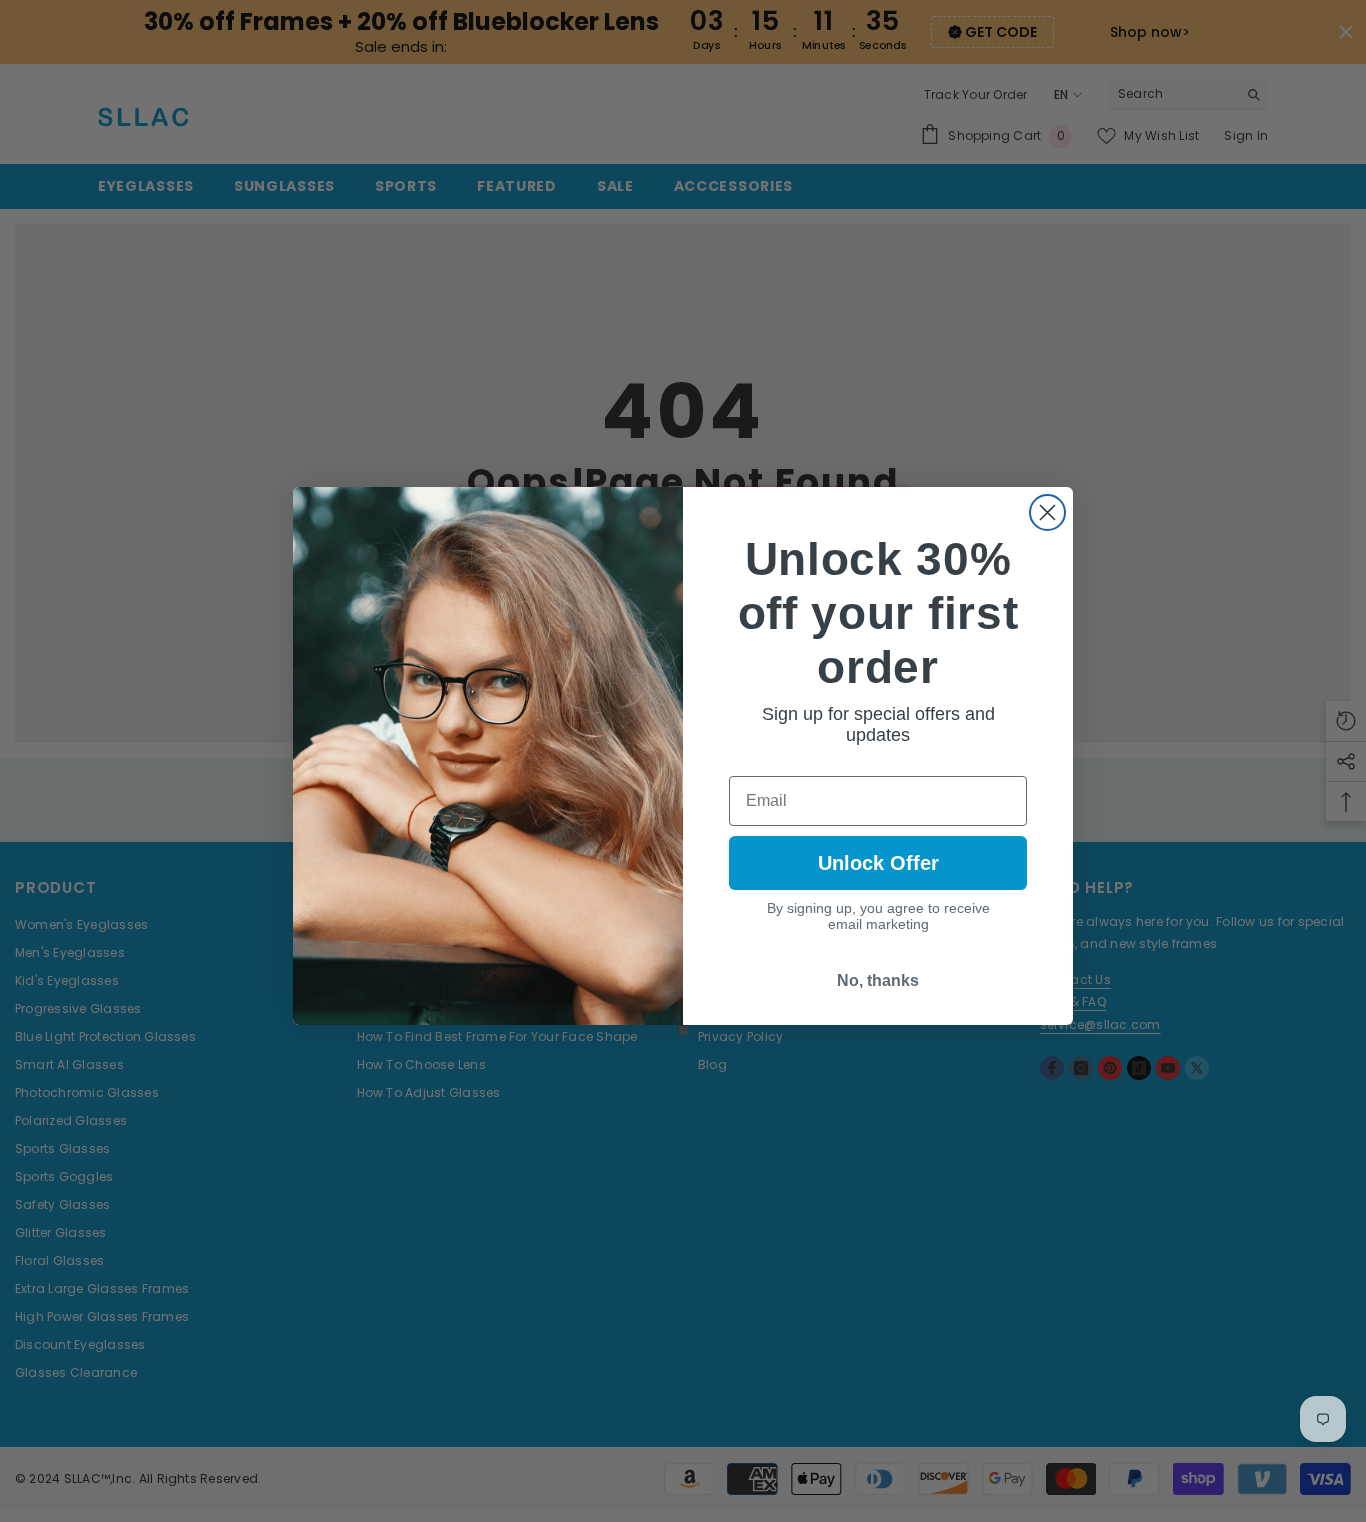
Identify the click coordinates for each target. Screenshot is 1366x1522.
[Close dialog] (1047, 512)
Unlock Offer (878, 863)
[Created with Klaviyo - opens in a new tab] (683, 1030)
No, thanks (878, 980)
